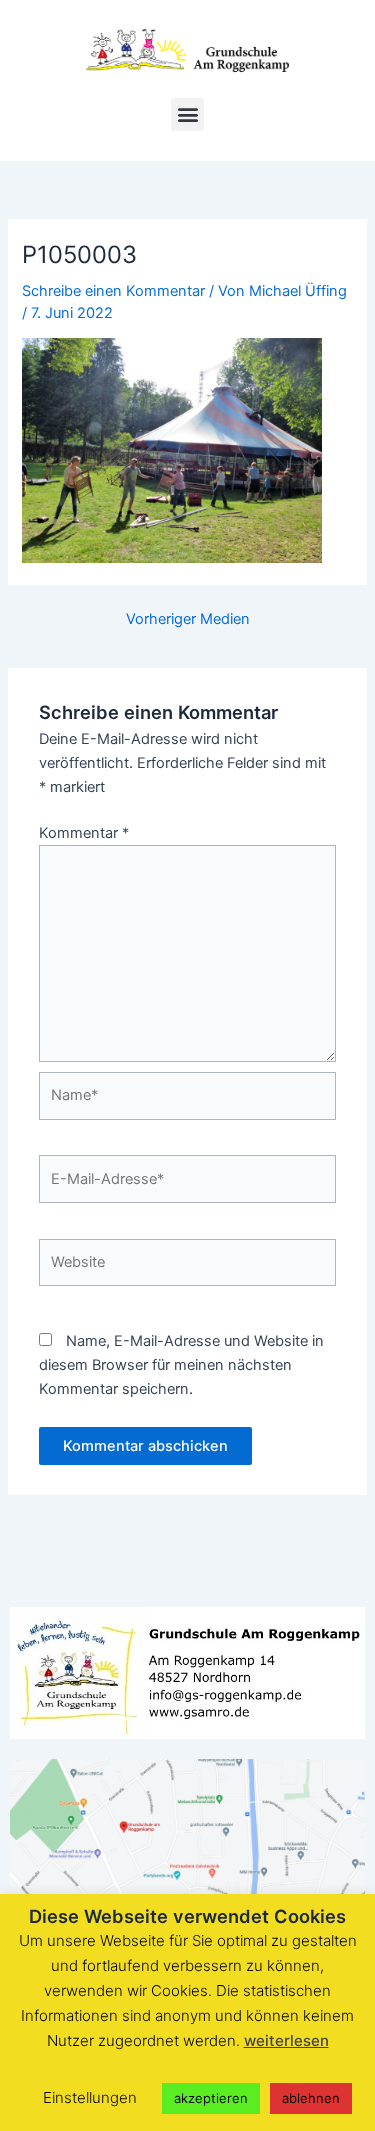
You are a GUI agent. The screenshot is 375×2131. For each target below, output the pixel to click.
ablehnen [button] (311, 2098)
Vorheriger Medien (188, 619)
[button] (187, 114)
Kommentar (84, 833)
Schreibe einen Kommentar (113, 291)
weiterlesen (286, 2040)
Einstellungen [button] (90, 2097)
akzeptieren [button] (211, 2098)
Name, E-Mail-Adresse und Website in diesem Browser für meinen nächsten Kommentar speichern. (181, 1365)
